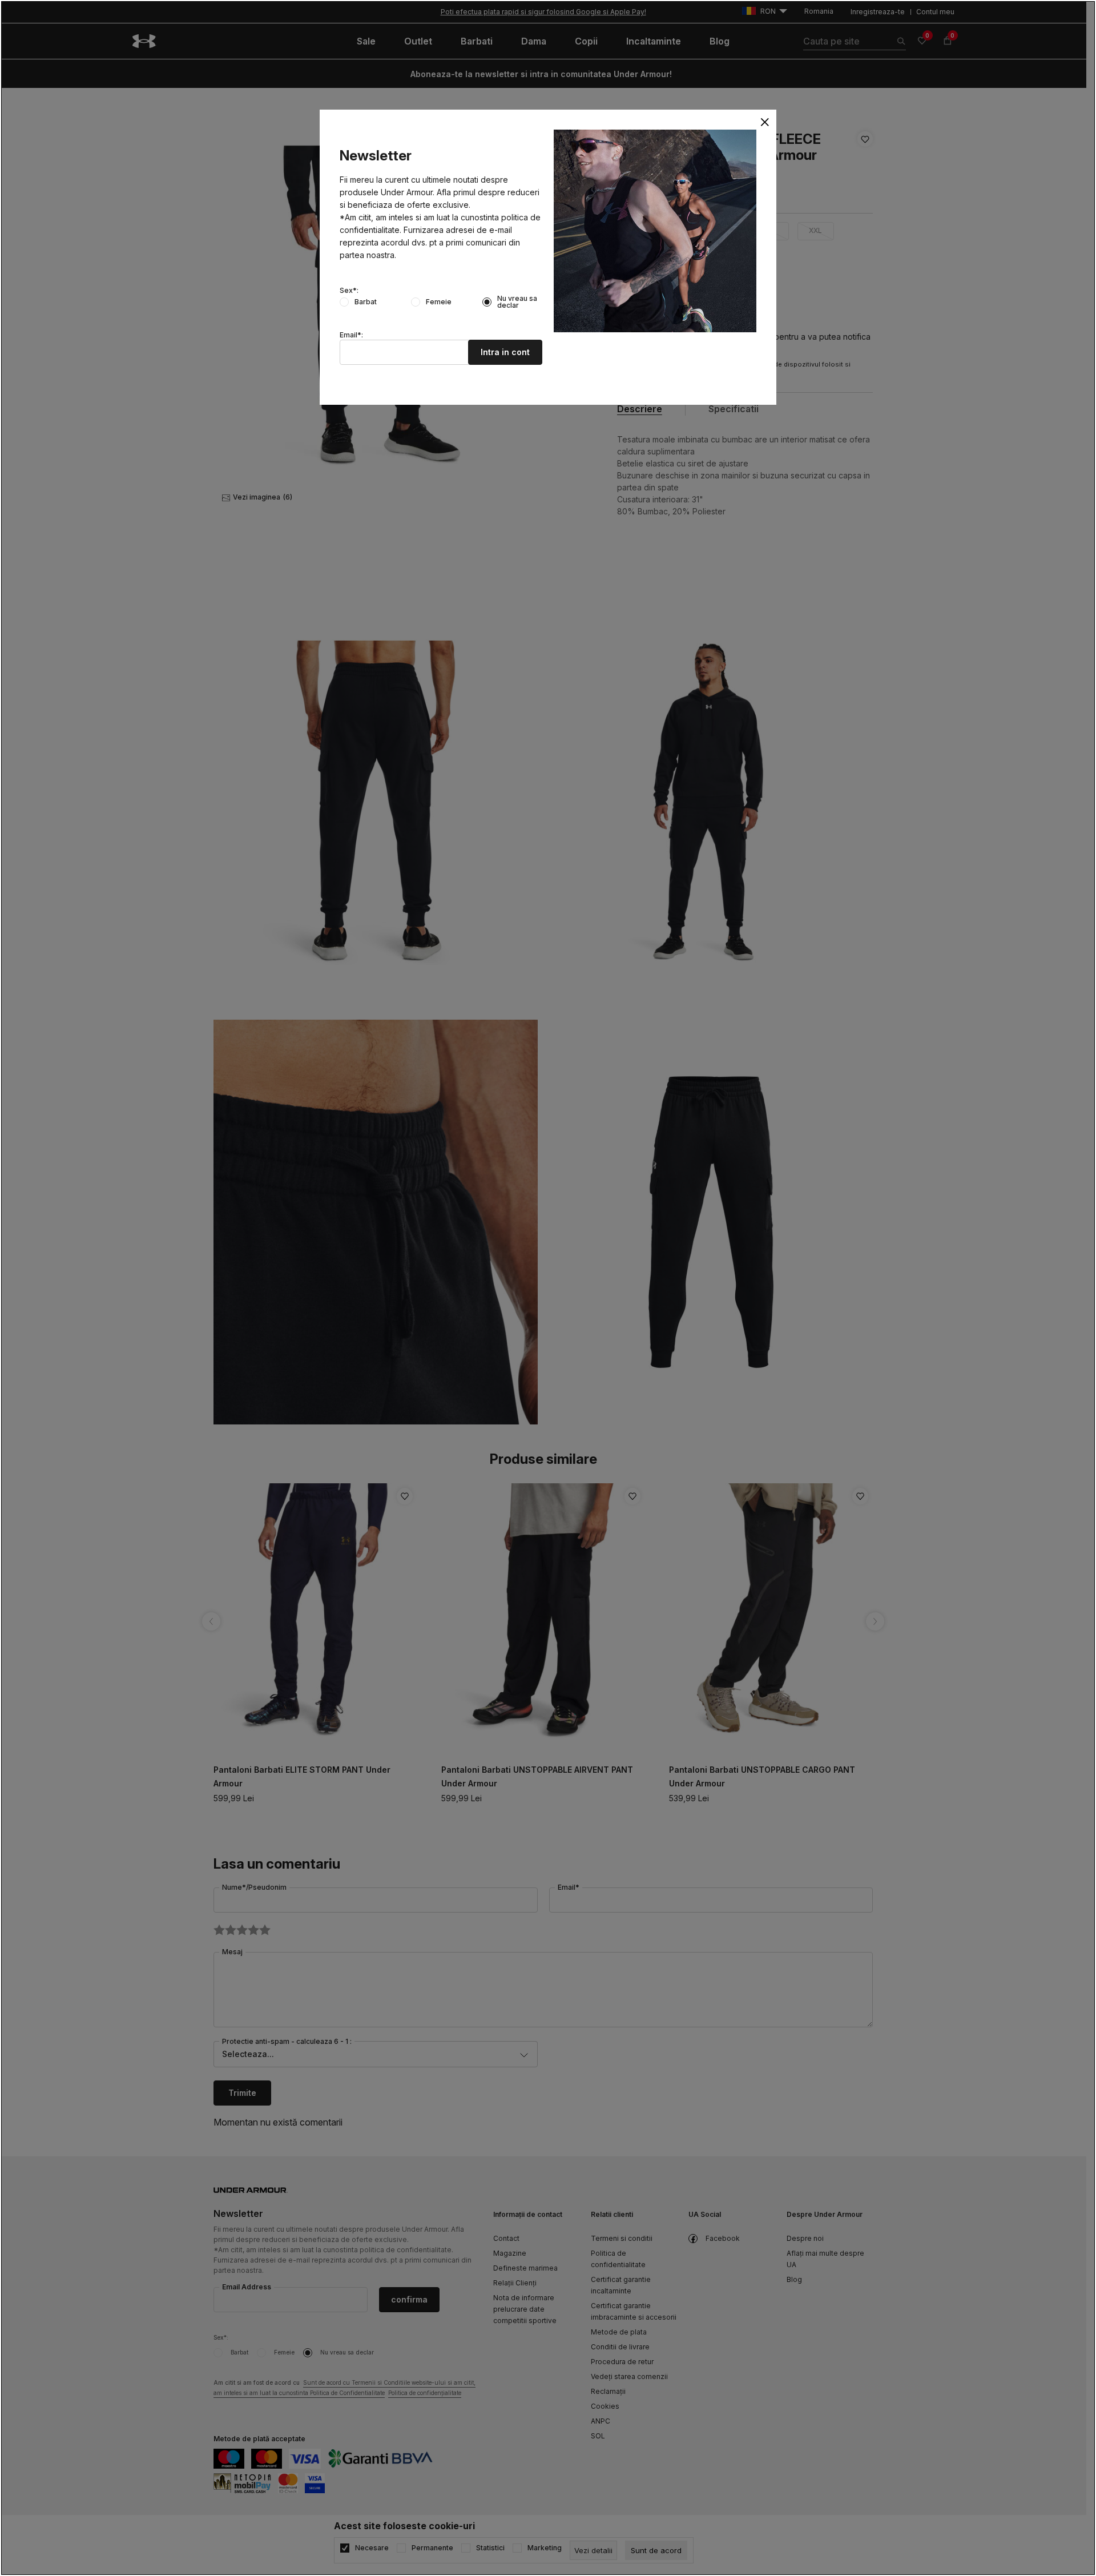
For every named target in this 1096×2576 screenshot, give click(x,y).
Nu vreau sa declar (517, 302)
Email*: (351, 335)
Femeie (439, 302)
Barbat (366, 302)
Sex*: (349, 291)
